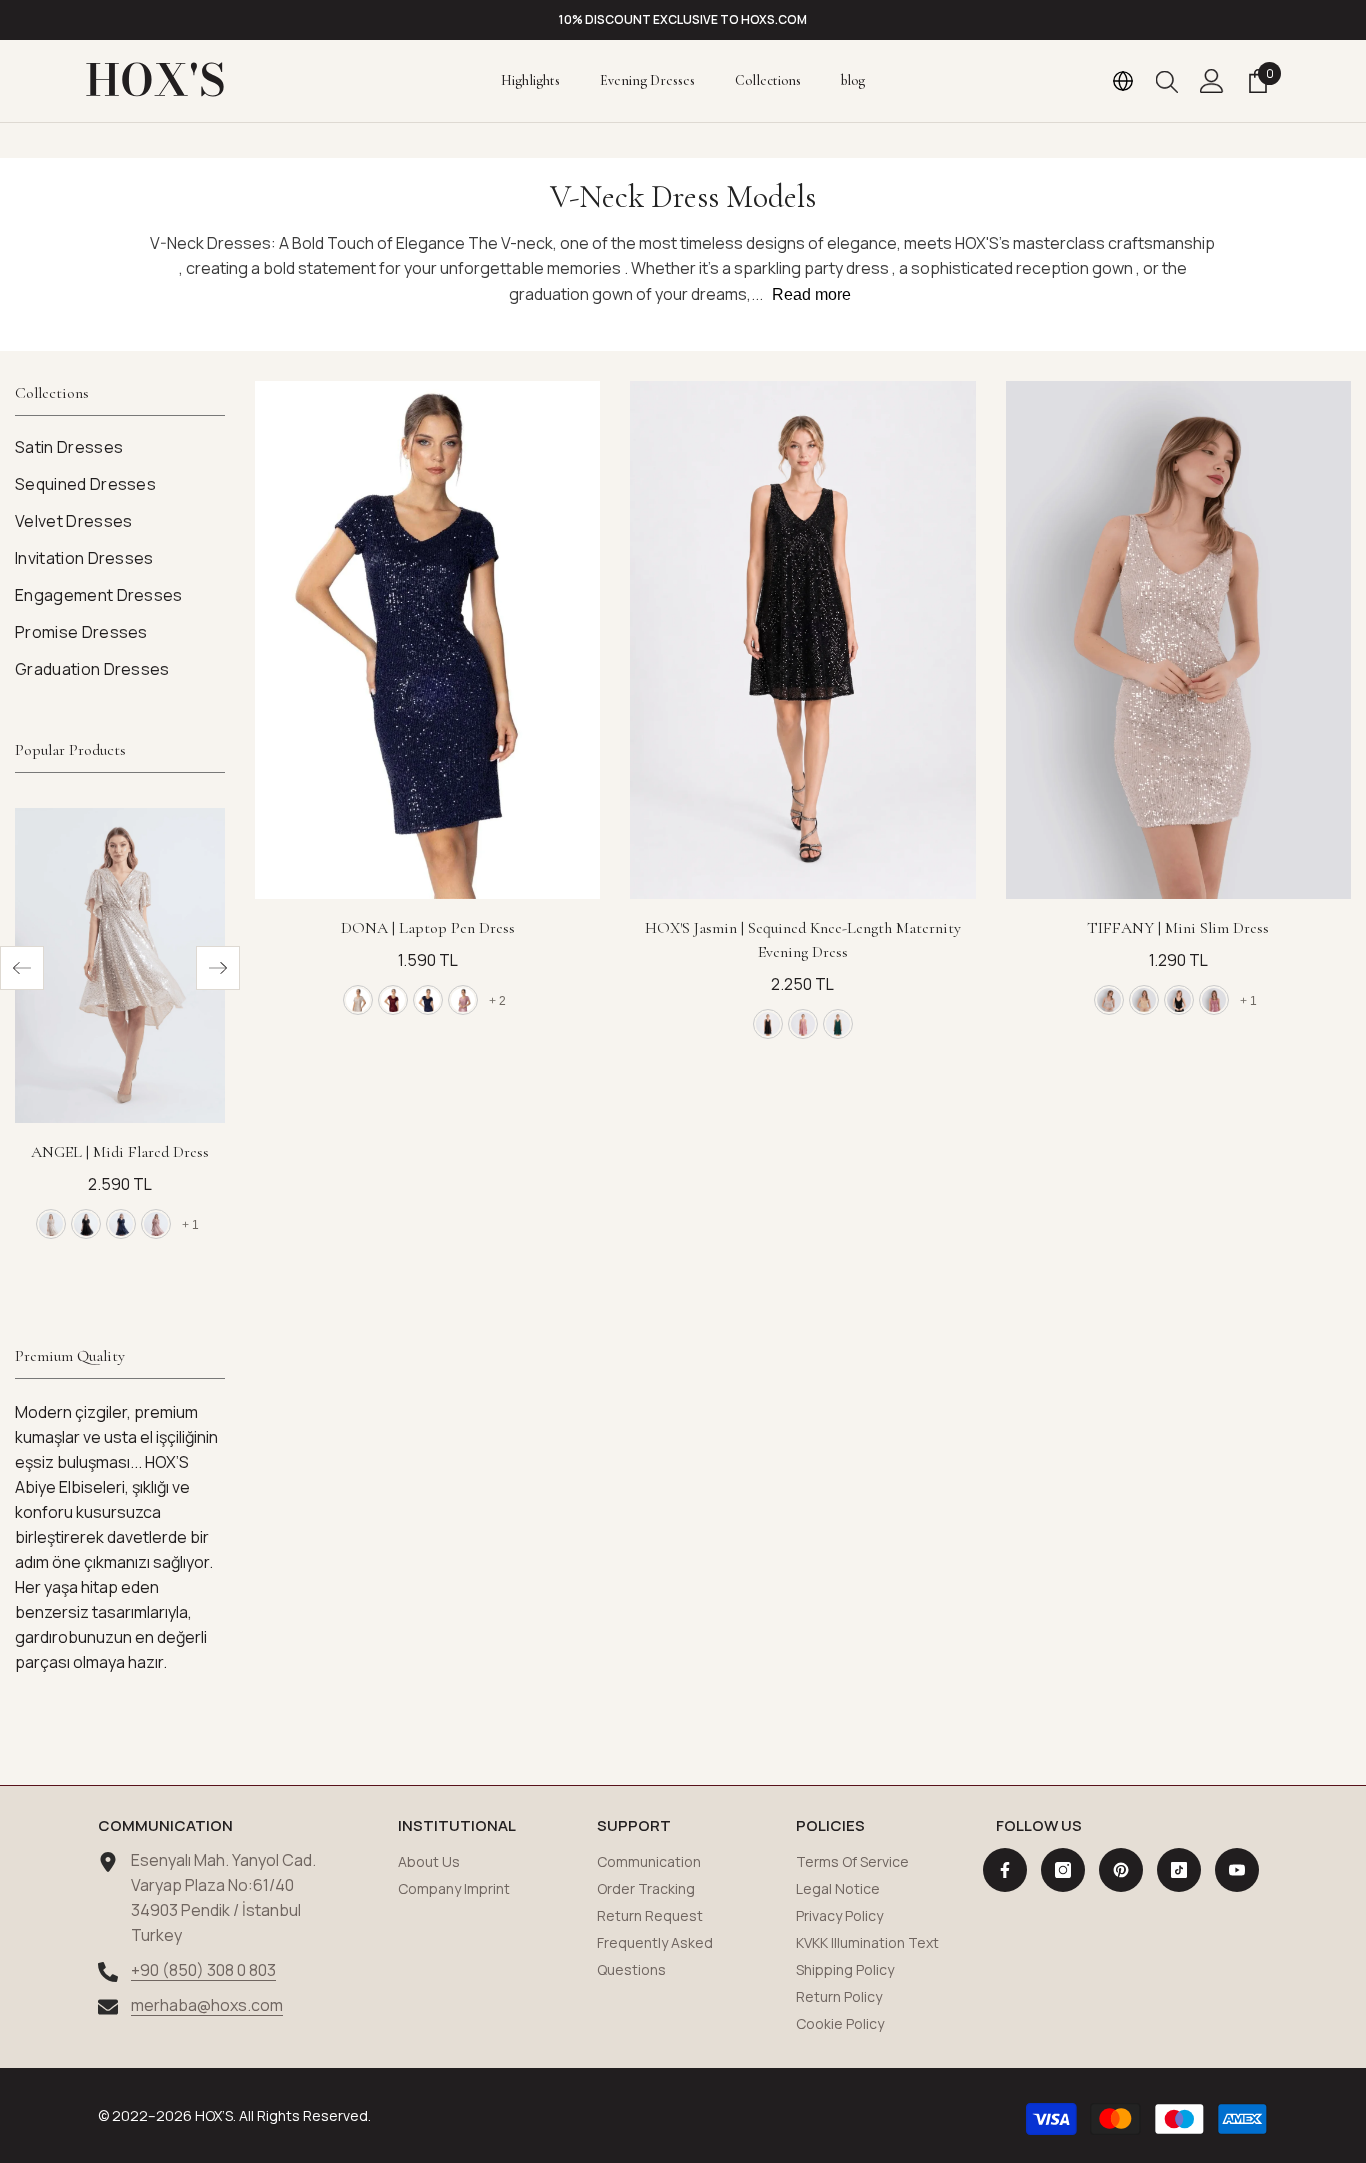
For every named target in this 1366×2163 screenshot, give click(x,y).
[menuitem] (120, 447)
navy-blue (121, 1224)
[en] (1123, 81)
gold (1144, 1000)
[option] (683, 20)
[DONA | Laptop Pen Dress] (427, 640)
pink (156, 1224)
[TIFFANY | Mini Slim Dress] (1178, 640)
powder (803, 1024)
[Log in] (1212, 81)
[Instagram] (1063, 1870)
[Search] (1167, 81)
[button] (22, 968)
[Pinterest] (1121, 1870)
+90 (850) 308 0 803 (203, 1970)
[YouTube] (1237, 1870)
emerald (838, 1024)
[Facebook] (1005, 1870)
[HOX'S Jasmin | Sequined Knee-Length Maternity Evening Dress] (802, 640)
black (86, 1224)
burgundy (393, 1000)
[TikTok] (1179, 1870)
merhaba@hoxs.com (207, 2005)
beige (51, 1224)
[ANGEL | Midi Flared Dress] (120, 965)
